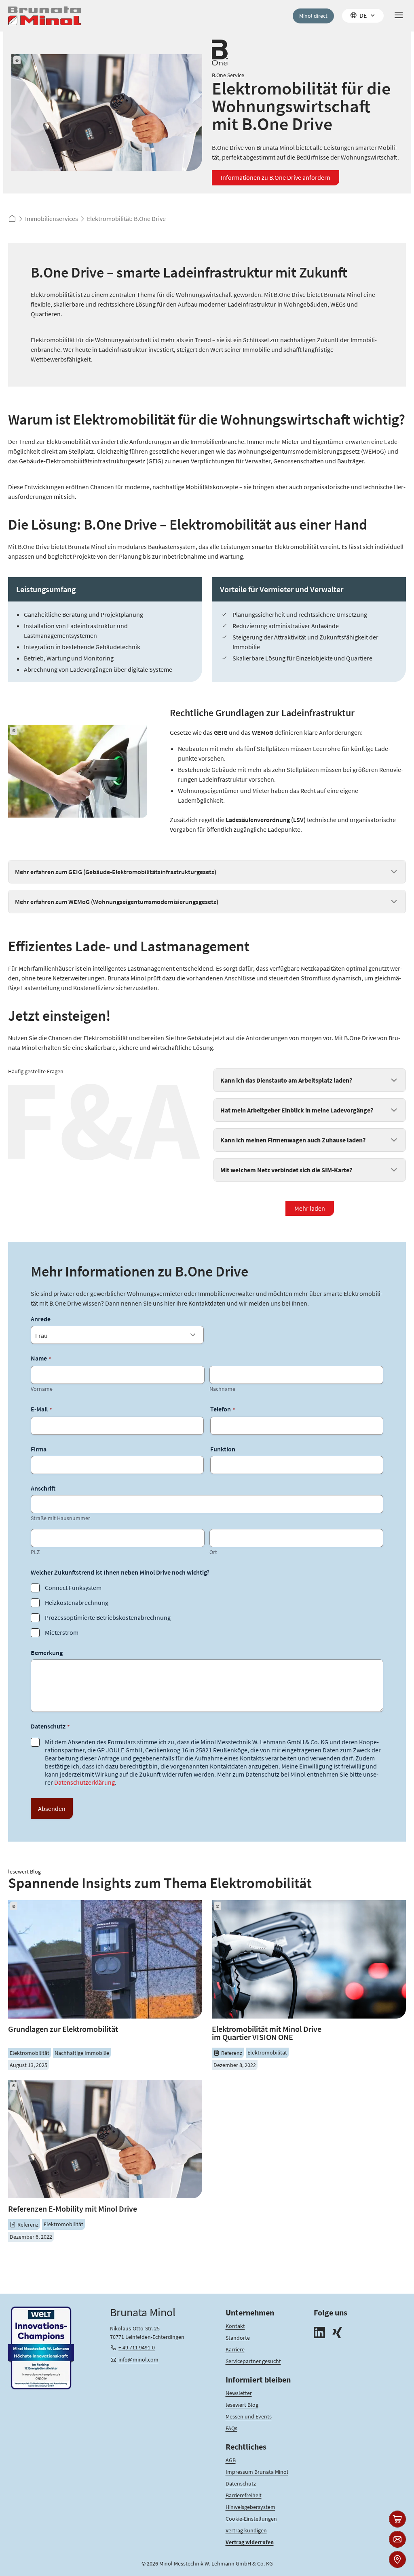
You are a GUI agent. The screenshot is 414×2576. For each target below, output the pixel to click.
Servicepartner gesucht (253, 2361)
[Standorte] (397, 2559)
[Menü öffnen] (399, 16)
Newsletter (239, 2393)
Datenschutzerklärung (84, 1782)
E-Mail (41, 1409)
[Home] (44, 16)
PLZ (35, 1552)
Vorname (42, 1389)
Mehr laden (310, 1208)
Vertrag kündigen (246, 2530)
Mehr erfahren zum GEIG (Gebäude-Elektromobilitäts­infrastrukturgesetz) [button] (116, 872)
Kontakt (235, 2326)
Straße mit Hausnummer (60, 1518)
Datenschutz (241, 2483)
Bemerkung (47, 1653)
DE (363, 15)
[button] (310, 1080)
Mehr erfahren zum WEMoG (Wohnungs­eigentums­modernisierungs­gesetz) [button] (117, 902)
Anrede (41, 1319)
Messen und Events (249, 2416)
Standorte (238, 2338)
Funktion (223, 1449)
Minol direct (313, 16)
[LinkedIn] (319, 2333)
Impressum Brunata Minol (257, 2472)
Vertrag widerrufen (250, 2542)
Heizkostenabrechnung (77, 1602)
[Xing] (337, 2333)
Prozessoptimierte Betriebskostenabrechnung (108, 1617)
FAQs (231, 2428)
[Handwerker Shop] (397, 2519)
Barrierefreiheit (244, 2495)
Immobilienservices (52, 219)
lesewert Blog (242, 2405)
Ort (213, 1552)
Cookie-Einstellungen (251, 2519)
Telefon (223, 1409)
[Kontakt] (397, 2539)
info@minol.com (138, 2359)
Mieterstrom (62, 1632)
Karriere (235, 2349)
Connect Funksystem (73, 1588)
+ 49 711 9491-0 (137, 2347)
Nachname (222, 1389)
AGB (231, 2460)
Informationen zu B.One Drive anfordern (276, 177)
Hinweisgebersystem (250, 2507)
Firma (39, 1449)
